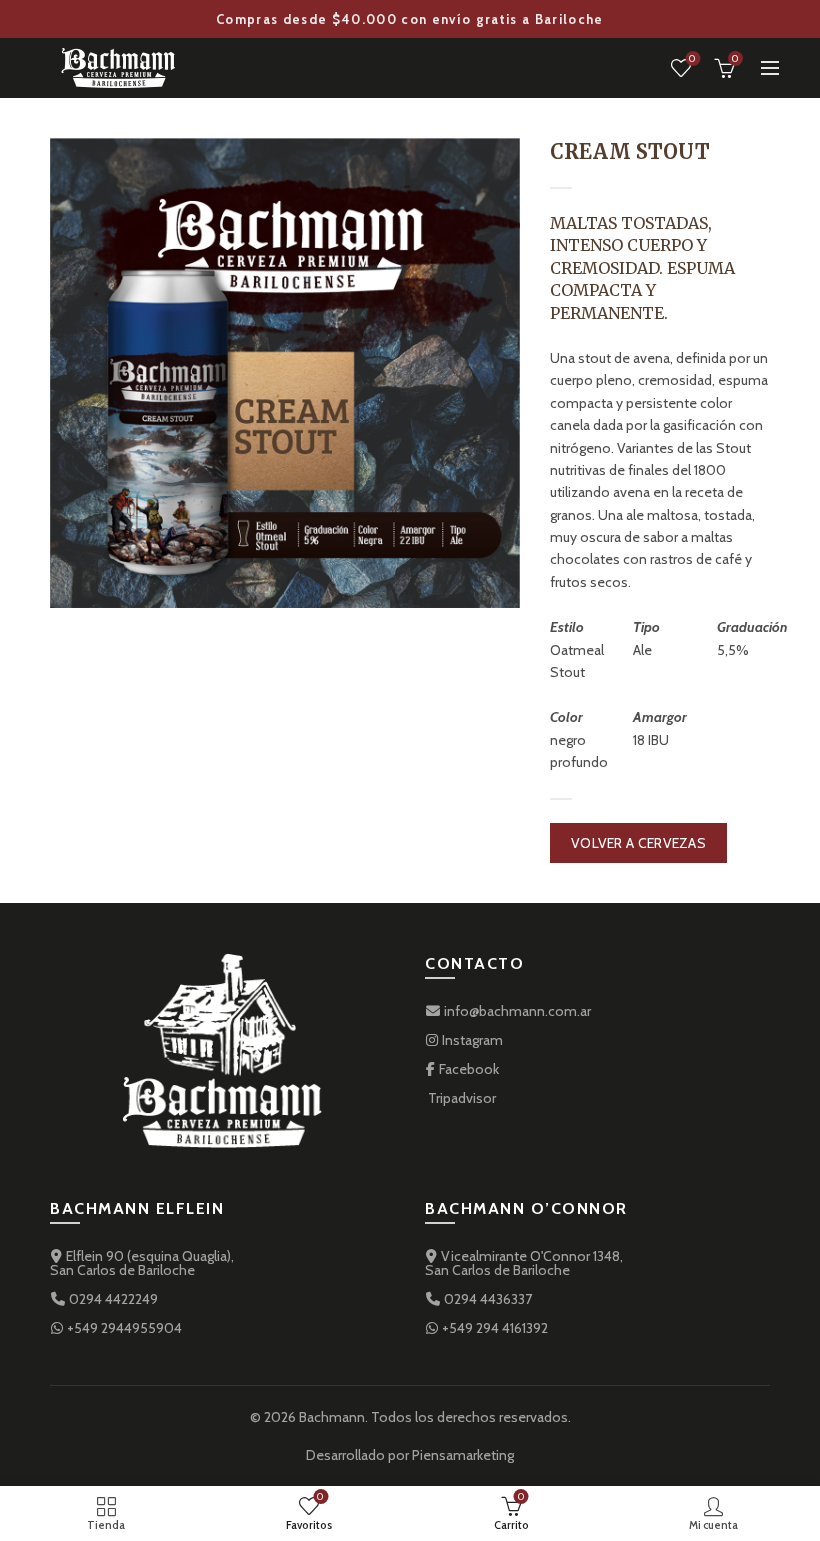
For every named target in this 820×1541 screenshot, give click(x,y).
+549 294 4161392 (493, 1328)
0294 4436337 (486, 1299)
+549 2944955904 (123, 1328)
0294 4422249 (112, 1299)
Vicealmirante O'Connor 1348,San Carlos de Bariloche (524, 1263)
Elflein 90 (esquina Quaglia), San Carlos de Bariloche (142, 1263)
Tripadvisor (460, 1098)
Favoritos (692, 59)
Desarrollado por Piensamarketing (410, 1455)
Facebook (467, 1069)
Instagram (471, 1040)
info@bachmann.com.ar (516, 1011)
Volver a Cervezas (638, 843)
